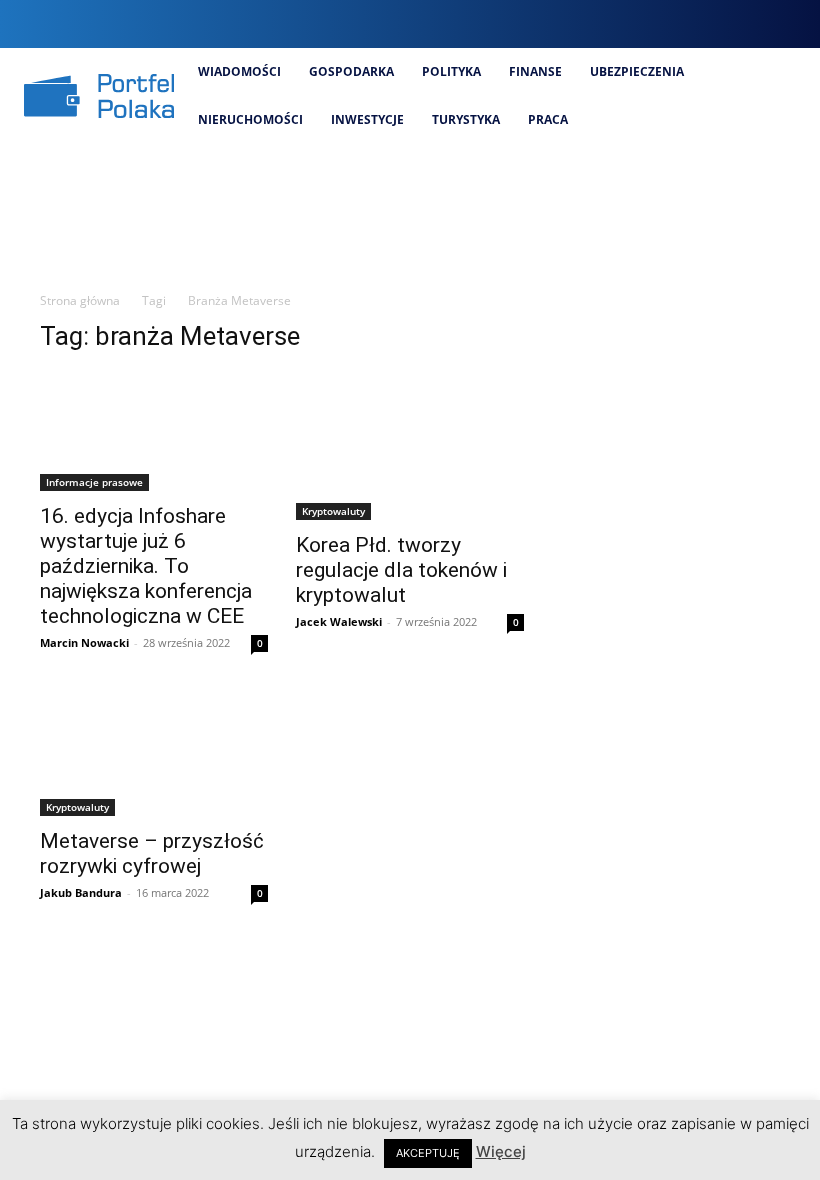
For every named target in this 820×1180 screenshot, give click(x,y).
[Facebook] (655, 23)
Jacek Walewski (339, 621)
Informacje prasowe (94, 482)
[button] (616, 24)
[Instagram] (689, 23)
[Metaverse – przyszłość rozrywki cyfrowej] (154, 755)
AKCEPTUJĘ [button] (428, 1153)
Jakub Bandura (81, 892)
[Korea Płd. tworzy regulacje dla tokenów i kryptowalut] (410, 446)
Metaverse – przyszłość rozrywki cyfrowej (152, 853)
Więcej (501, 1151)
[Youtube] (790, 23)
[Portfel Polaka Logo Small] (99, 96)
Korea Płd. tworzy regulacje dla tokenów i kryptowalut (401, 570)
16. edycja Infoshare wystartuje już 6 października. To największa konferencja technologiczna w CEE (146, 566)
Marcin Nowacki (84, 642)
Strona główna (80, 300)
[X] (756, 23)
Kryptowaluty (333, 511)
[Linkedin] (722, 23)
